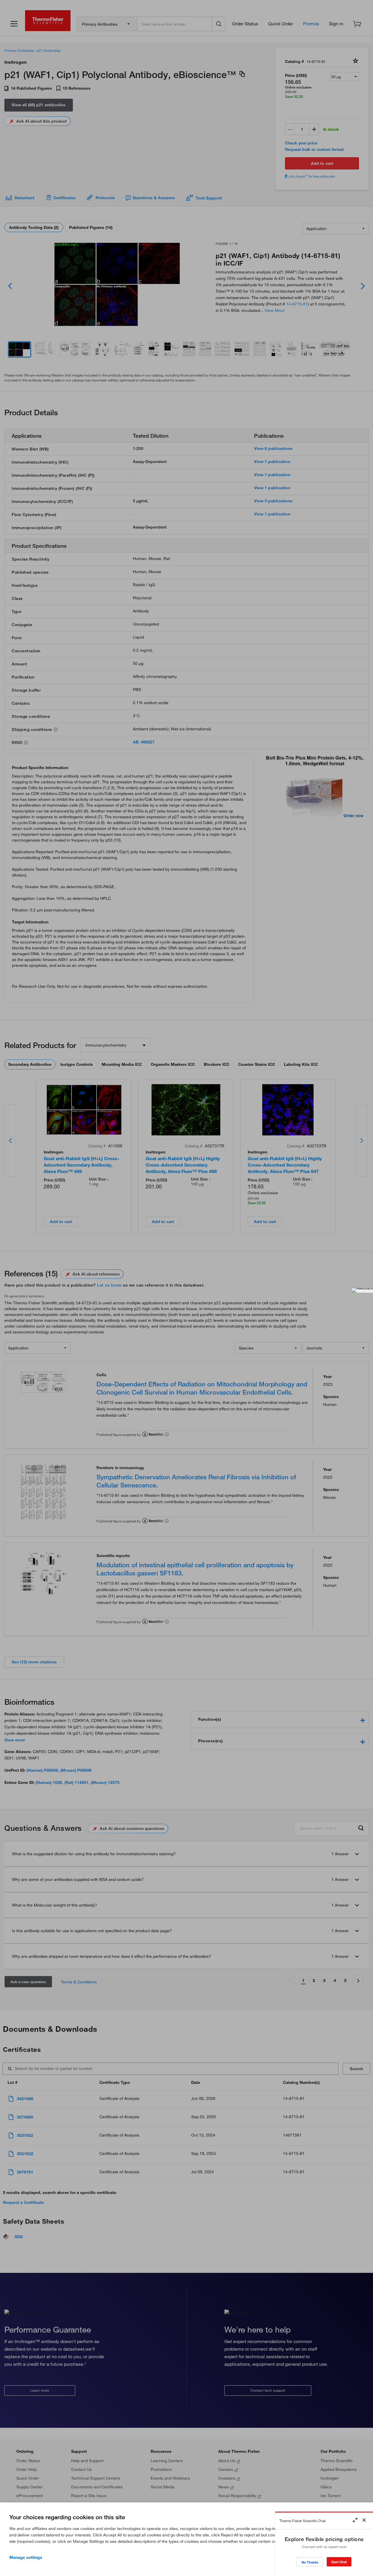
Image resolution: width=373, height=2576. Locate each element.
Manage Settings (26, 2557)
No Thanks (310, 2562)
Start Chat (339, 2562)
